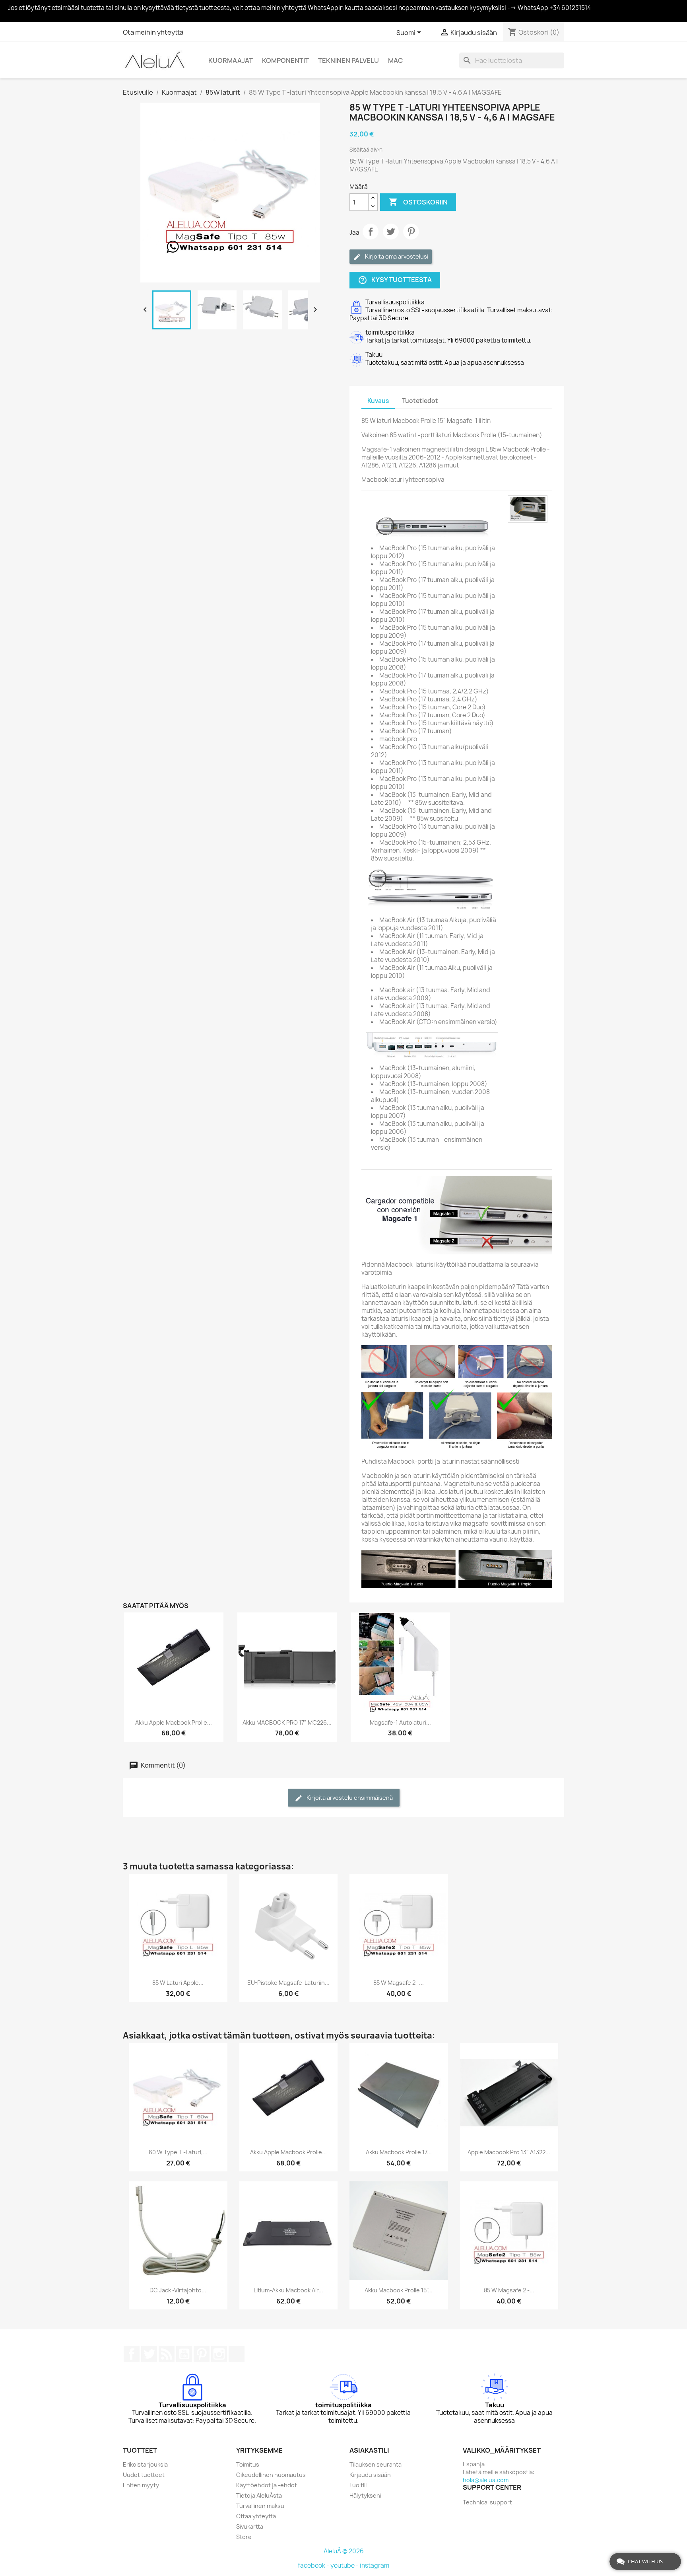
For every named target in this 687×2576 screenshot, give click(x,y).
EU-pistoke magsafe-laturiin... (288, 1983)
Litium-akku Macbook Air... (288, 2290)
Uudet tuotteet (144, 2475)
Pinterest (411, 232)
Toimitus (248, 2464)
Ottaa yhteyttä (256, 2516)
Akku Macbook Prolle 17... (399, 2152)
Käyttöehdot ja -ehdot (267, 2485)
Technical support (487, 2502)
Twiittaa (391, 232)
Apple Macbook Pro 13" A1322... (509, 2152)
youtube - (345, 2565)
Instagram (219, 2354)
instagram (375, 2565)
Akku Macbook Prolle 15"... (399, 2290)
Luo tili (358, 2485)
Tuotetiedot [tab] (420, 401)
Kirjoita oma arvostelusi (396, 256)
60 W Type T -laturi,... (178, 2152)
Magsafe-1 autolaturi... (400, 1722)
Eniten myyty (141, 2485)
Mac (395, 60)
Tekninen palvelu (348, 60)
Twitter (149, 2354)
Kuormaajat (231, 60)
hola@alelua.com (486, 2480)
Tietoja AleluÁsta (259, 2495)
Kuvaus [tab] (378, 401)
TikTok (237, 2354)
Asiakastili (369, 2450)
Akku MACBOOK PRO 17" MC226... (287, 1722)
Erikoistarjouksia (145, 2464)
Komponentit (285, 60)
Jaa (371, 232)
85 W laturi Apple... (178, 1983)
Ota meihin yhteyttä (153, 32)
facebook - (314, 2565)
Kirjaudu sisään (370, 2475)
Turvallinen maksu (260, 2506)
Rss (167, 2354)
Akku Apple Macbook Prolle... (174, 1722)
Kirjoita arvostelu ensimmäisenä (349, 1798)
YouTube (184, 2354)
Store (244, 2537)
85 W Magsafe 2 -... (399, 1983)
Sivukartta (250, 2526)
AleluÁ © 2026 (344, 2551)
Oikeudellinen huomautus (271, 2475)
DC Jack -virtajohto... (178, 2290)
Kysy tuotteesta (395, 280)
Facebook (132, 2354)
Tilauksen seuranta (376, 2464)
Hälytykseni (365, 2495)
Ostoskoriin (418, 202)
